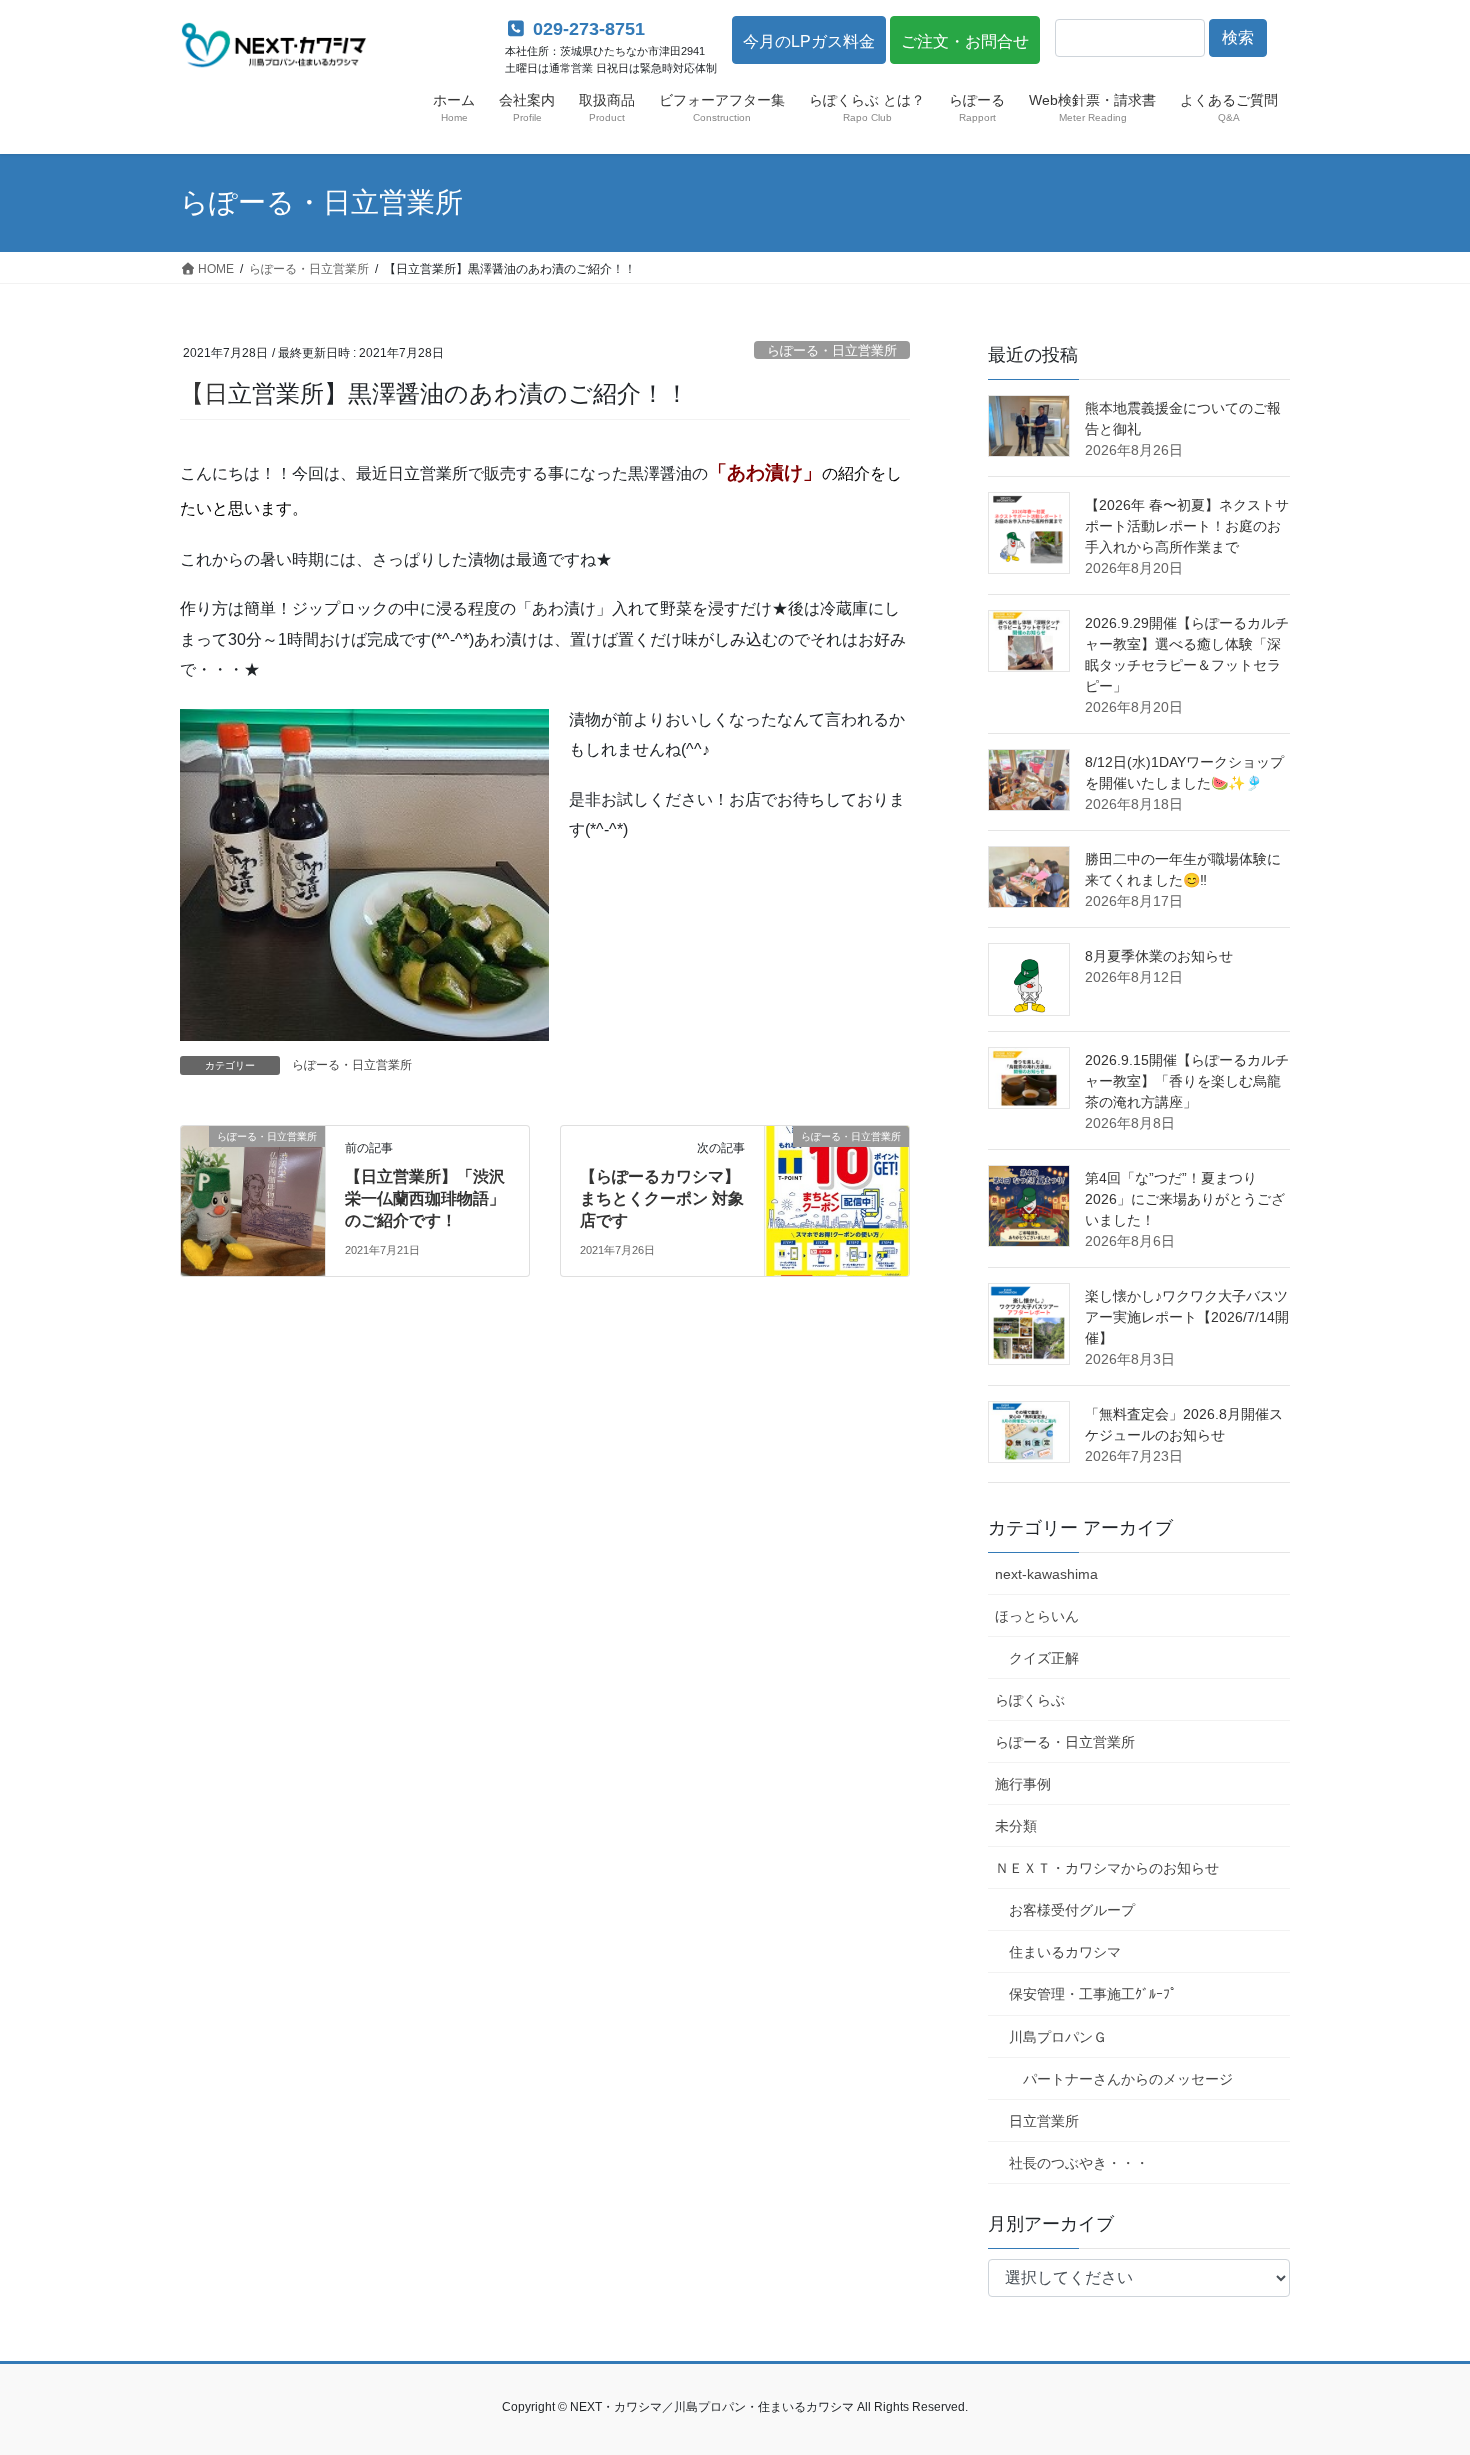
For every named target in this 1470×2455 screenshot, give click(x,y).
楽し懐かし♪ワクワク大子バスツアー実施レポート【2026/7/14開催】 (1187, 1317)
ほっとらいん (1037, 1616)
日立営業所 (1044, 2121)
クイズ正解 (1044, 1658)
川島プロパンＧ (1058, 2037)
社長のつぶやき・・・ (1079, 2163)
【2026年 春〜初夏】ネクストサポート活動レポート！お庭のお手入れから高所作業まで (1187, 526)
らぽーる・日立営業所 (832, 350)
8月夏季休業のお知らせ (1159, 956)
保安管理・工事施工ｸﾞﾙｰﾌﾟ (1093, 1994)
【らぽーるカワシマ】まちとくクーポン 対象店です (662, 1199)
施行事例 (1023, 1784)
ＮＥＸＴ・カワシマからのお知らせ (1107, 1868)
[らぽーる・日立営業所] (253, 1199)
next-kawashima (1046, 1574)
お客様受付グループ (1072, 1910)
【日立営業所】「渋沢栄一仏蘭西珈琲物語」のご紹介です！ (425, 1199)
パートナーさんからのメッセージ (1128, 2079)
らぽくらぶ (1030, 1700)
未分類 (1016, 1826)
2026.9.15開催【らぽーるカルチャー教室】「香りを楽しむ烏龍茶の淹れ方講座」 (1187, 1081)
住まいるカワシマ (1065, 1952)
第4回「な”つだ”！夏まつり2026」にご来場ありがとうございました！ (1185, 1199)
